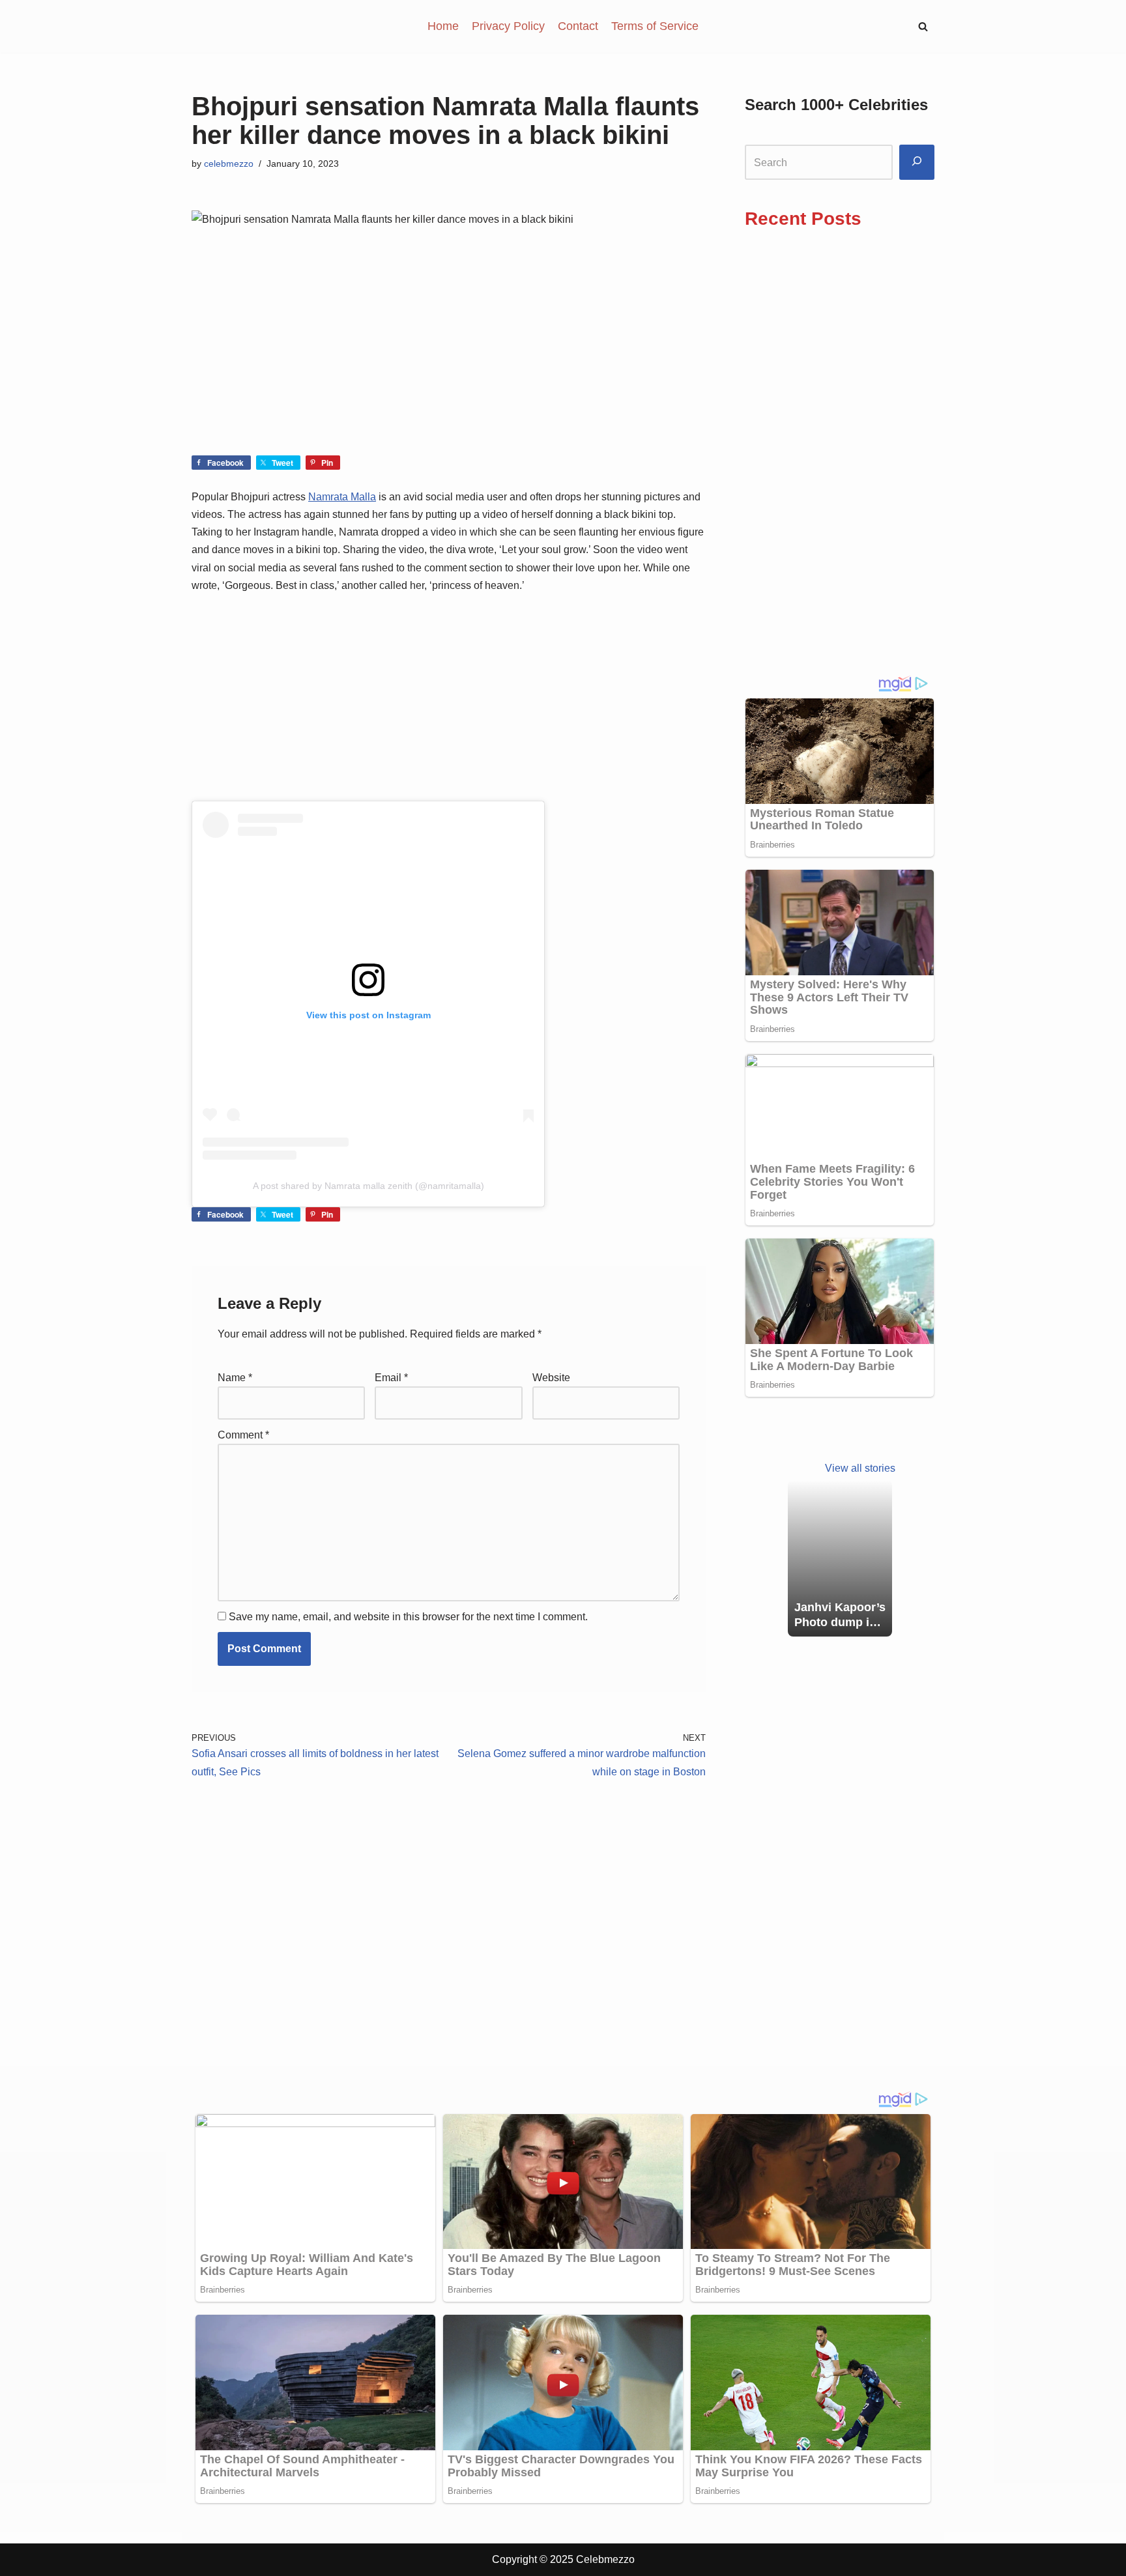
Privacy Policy (508, 26)
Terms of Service (655, 26)
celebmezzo (229, 164)
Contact (578, 26)
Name (235, 1378)
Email (391, 1378)
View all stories (860, 1468)
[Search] (917, 163)
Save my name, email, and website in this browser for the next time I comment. (408, 1617)
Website (551, 1378)
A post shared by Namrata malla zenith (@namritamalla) (368, 1186)
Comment (243, 1435)
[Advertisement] (449, 359)
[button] (923, 26)
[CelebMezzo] (257, 26)
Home (443, 26)
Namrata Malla (342, 497)
